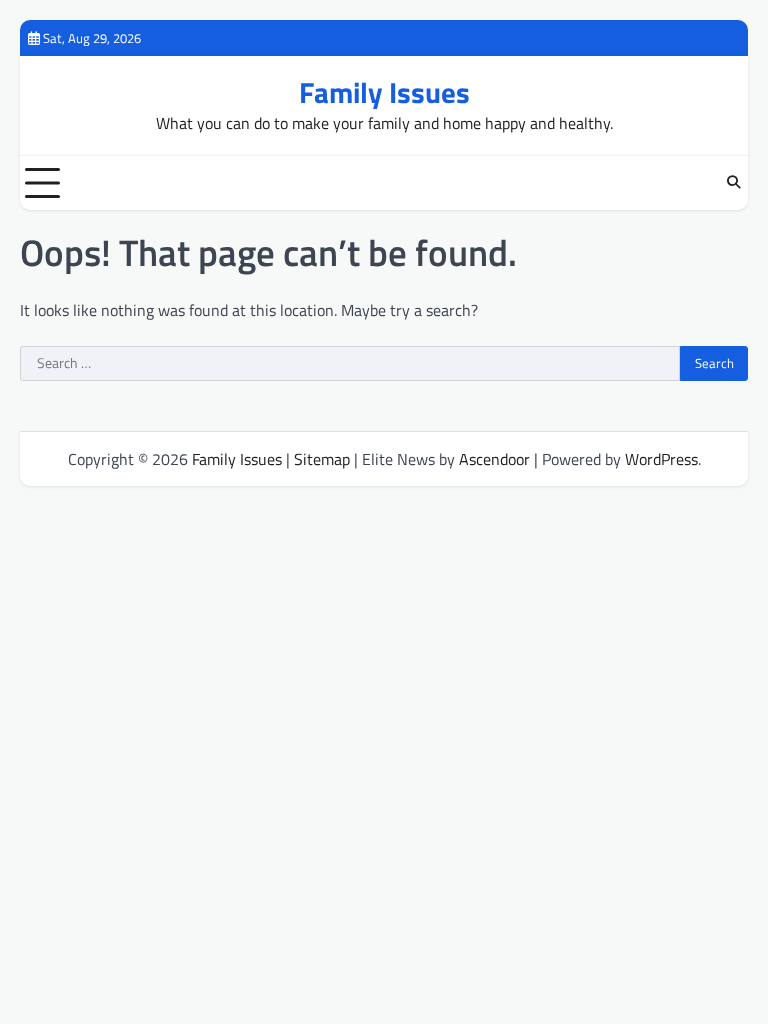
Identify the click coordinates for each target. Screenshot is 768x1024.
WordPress (661, 459)
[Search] (733, 183)
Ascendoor (494, 459)
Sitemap (322, 459)
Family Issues (384, 92)
